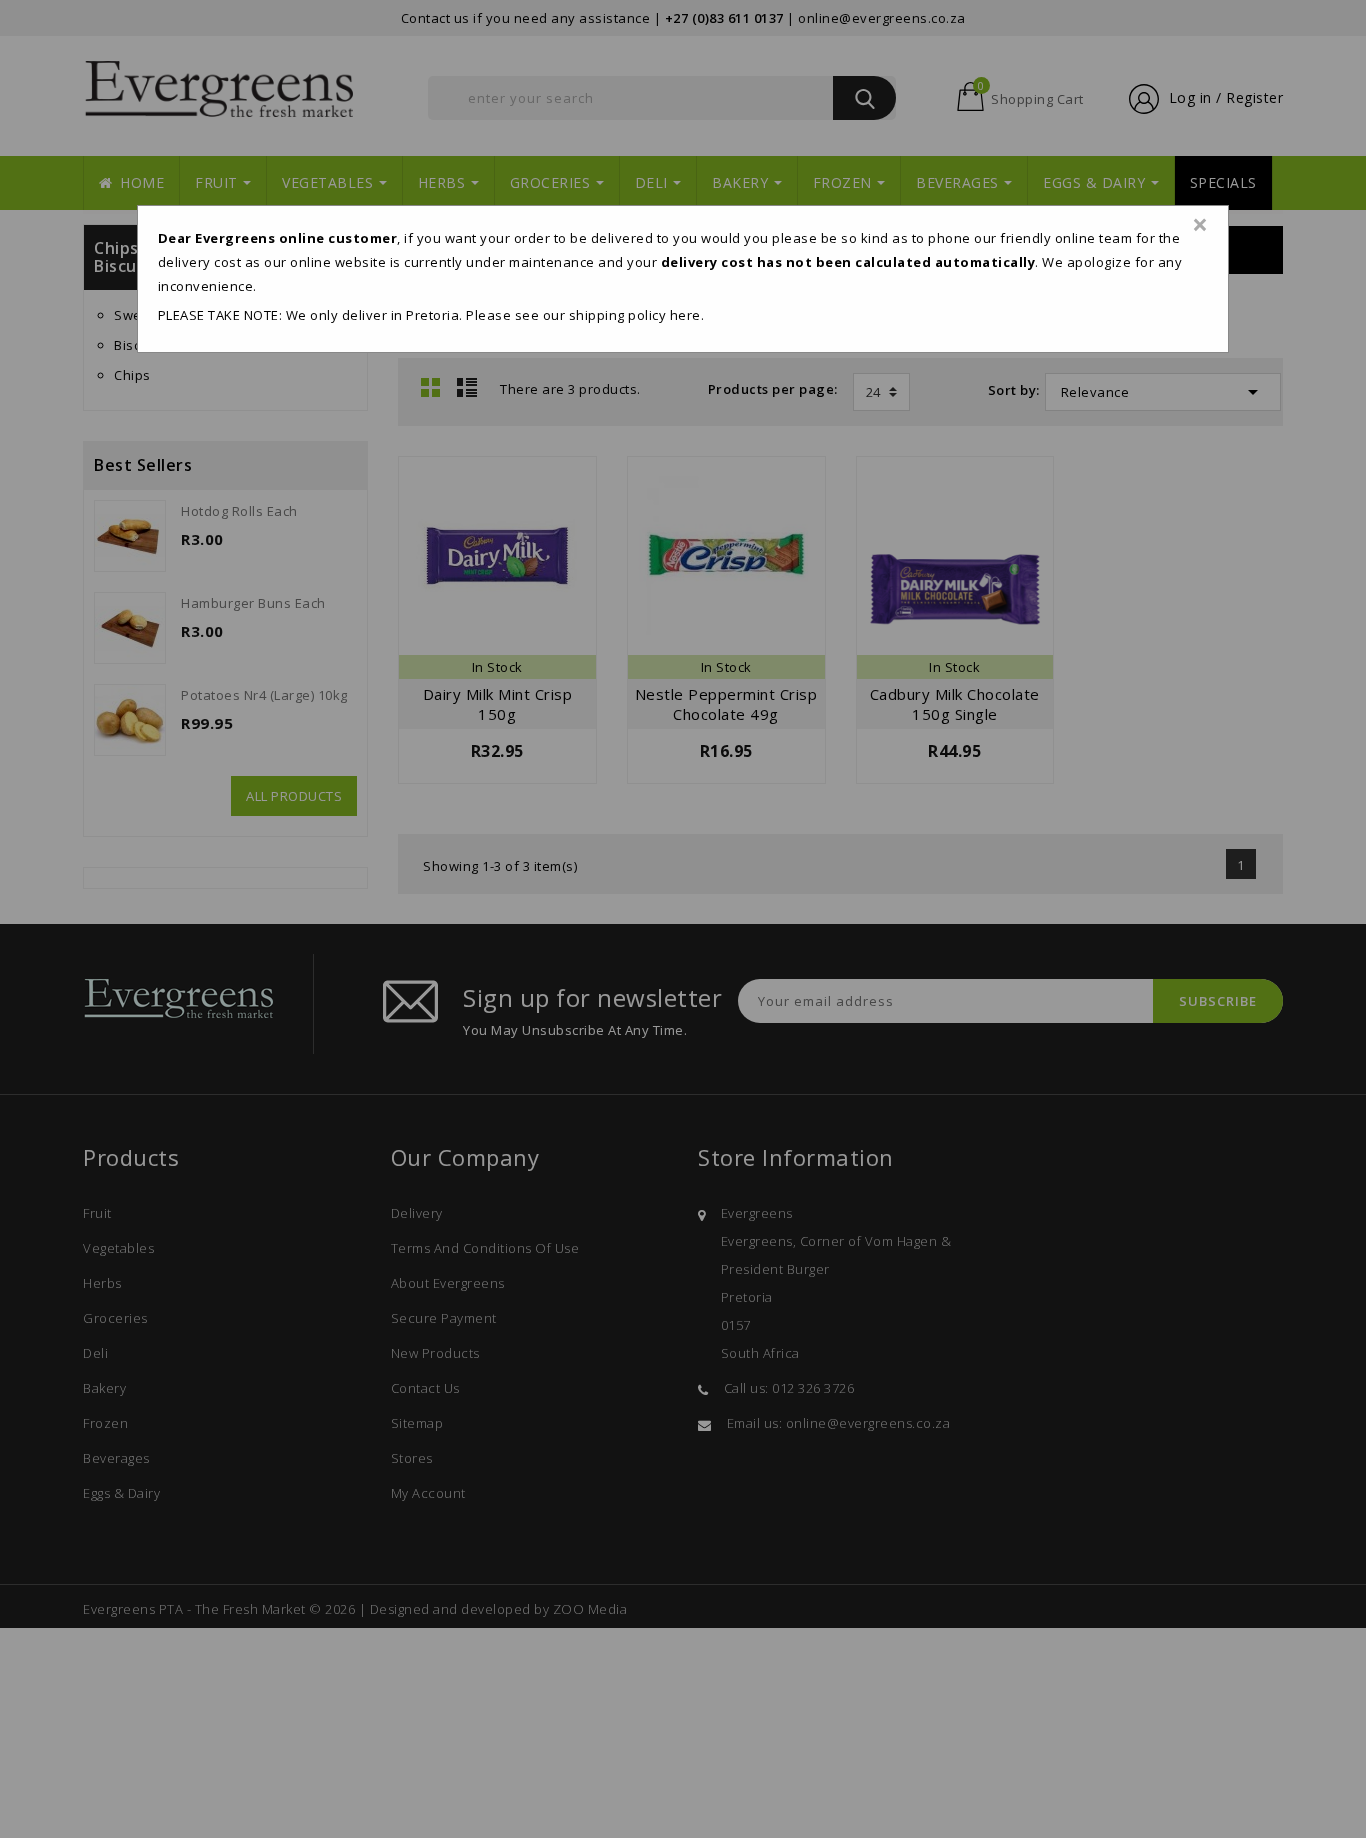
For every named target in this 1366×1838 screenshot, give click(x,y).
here (685, 315)
